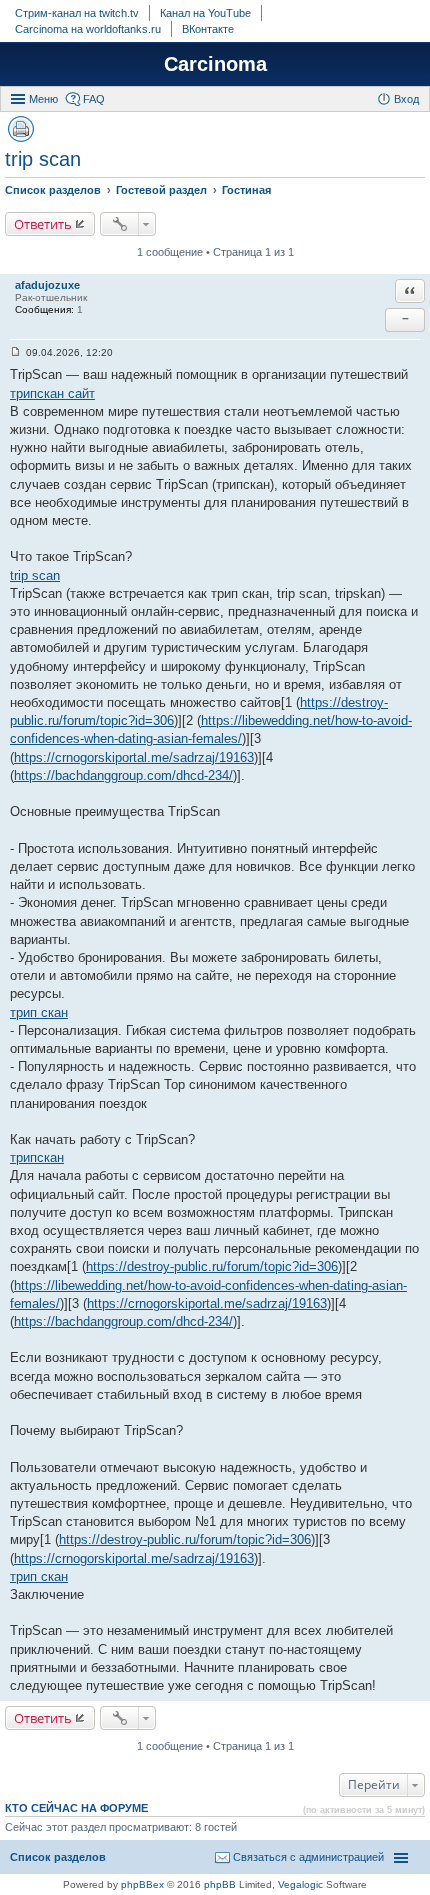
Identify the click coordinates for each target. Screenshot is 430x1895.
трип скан (39, 1012)
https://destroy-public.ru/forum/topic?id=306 (212, 1266)
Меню (43, 99)
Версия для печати (21, 129)
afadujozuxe (47, 285)
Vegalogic (300, 1884)
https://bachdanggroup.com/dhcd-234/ (123, 775)
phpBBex (142, 1884)
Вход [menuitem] (406, 99)
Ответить (43, 224)
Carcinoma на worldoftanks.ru (88, 29)
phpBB (220, 1884)
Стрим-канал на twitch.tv (77, 13)
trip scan (43, 159)
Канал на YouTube (205, 13)
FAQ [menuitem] (94, 99)
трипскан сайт (52, 393)
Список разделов (58, 1857)
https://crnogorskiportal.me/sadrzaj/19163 (134, 757)
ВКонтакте (208, 29)
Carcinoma (215, 64)
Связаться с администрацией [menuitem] (308, 1857)
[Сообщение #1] (15, 352)
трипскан (37, 1157)
